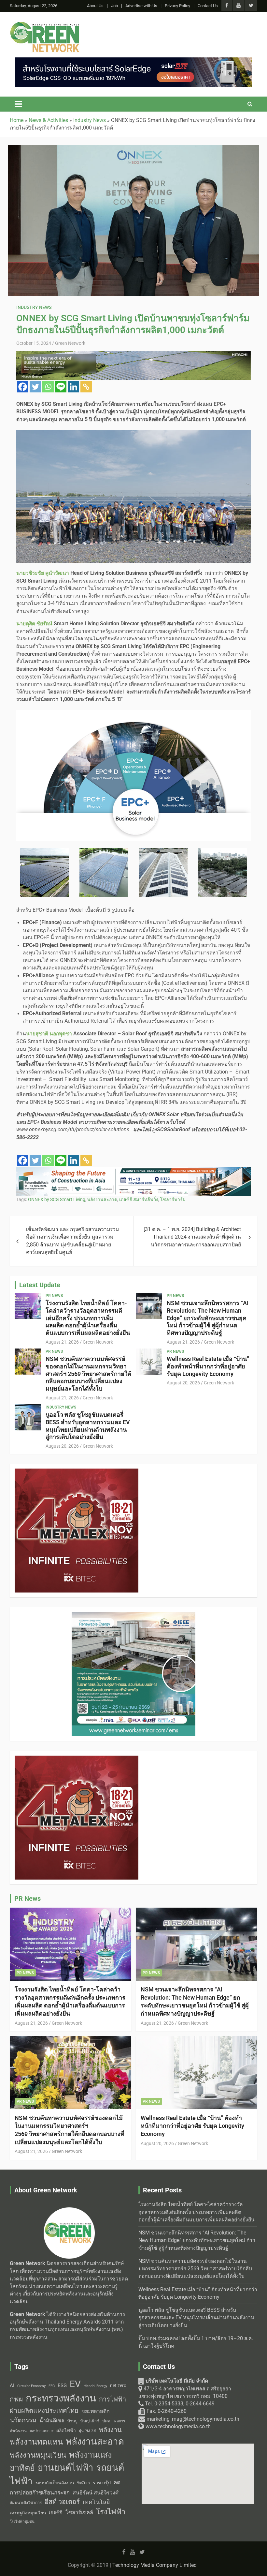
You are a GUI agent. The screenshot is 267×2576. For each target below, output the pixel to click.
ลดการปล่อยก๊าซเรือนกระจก (65, 2487)
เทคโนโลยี (96, 2502)
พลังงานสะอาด (102, 1199)
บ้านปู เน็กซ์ (90, 2421)
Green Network (70, 343)
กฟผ (16, 2399)
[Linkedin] (73, 387)
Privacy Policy (177, 6)
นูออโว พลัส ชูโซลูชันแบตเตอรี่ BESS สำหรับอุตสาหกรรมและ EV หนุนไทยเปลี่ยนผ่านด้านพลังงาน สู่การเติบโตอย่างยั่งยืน (88, 1426)
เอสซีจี (56, 2513)
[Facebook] (23, 387)
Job (114, 6)
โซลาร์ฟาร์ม (173, 1199)
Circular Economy (31, 2386)
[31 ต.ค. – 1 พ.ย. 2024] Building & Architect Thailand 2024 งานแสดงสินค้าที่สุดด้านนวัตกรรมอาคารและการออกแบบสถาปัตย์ (192, 1237)
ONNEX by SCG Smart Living (57, 1199)
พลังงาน (110, 2430)
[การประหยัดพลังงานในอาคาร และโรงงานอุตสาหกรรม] (77, 1472)
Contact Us (208, 6)
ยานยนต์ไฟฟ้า (65, 2468)
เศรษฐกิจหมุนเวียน (28, 2513)
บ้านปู (72, 2421)
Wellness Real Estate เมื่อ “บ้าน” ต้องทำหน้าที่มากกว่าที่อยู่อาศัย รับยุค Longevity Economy (208, 1366)
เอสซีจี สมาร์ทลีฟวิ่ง (139, 1199)
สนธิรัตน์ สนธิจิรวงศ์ (96, 2493)
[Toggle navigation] (18, 104)
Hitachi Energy (95, 2386)
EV (75, 2384)
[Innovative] (133, 355)
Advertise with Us (141, 6)
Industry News (34, 307)
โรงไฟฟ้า (111, 2512)
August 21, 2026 (62, 1342)
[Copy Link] (86, 387)
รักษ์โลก (83, 2483)
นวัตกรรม (23, 2420)
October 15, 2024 (34, 343)
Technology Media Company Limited (155, 2565)
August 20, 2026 (183, 1383)
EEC (52, 2386)
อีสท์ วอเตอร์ (62, 2502)
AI (12, 2385)
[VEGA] (133, 1170)
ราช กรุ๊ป (102, 2483)
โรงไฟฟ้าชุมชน (22, 2522)
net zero (118, 2386)
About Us (95, 6)
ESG (62, 2385)
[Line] (61, 387)
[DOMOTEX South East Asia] (77, 1759)
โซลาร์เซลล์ (79, 2513)
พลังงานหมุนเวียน (38, 2455)
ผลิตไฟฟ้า (66, 2431)
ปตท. (107, 2421)
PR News (54, 1296)
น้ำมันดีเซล (52, 2421)
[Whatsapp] (48, 387)
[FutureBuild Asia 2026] (133, 61)
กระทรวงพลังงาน (61, 2398)
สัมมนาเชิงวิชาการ (26, 2503)
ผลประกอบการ (42, 2431)
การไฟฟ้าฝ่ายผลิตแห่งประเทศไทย (68, 2405)
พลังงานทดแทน (36, 2442)
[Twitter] (35, 387)
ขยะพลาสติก (96, 2411)
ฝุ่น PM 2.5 (87, 2431)
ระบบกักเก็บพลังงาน (55, 2483)
